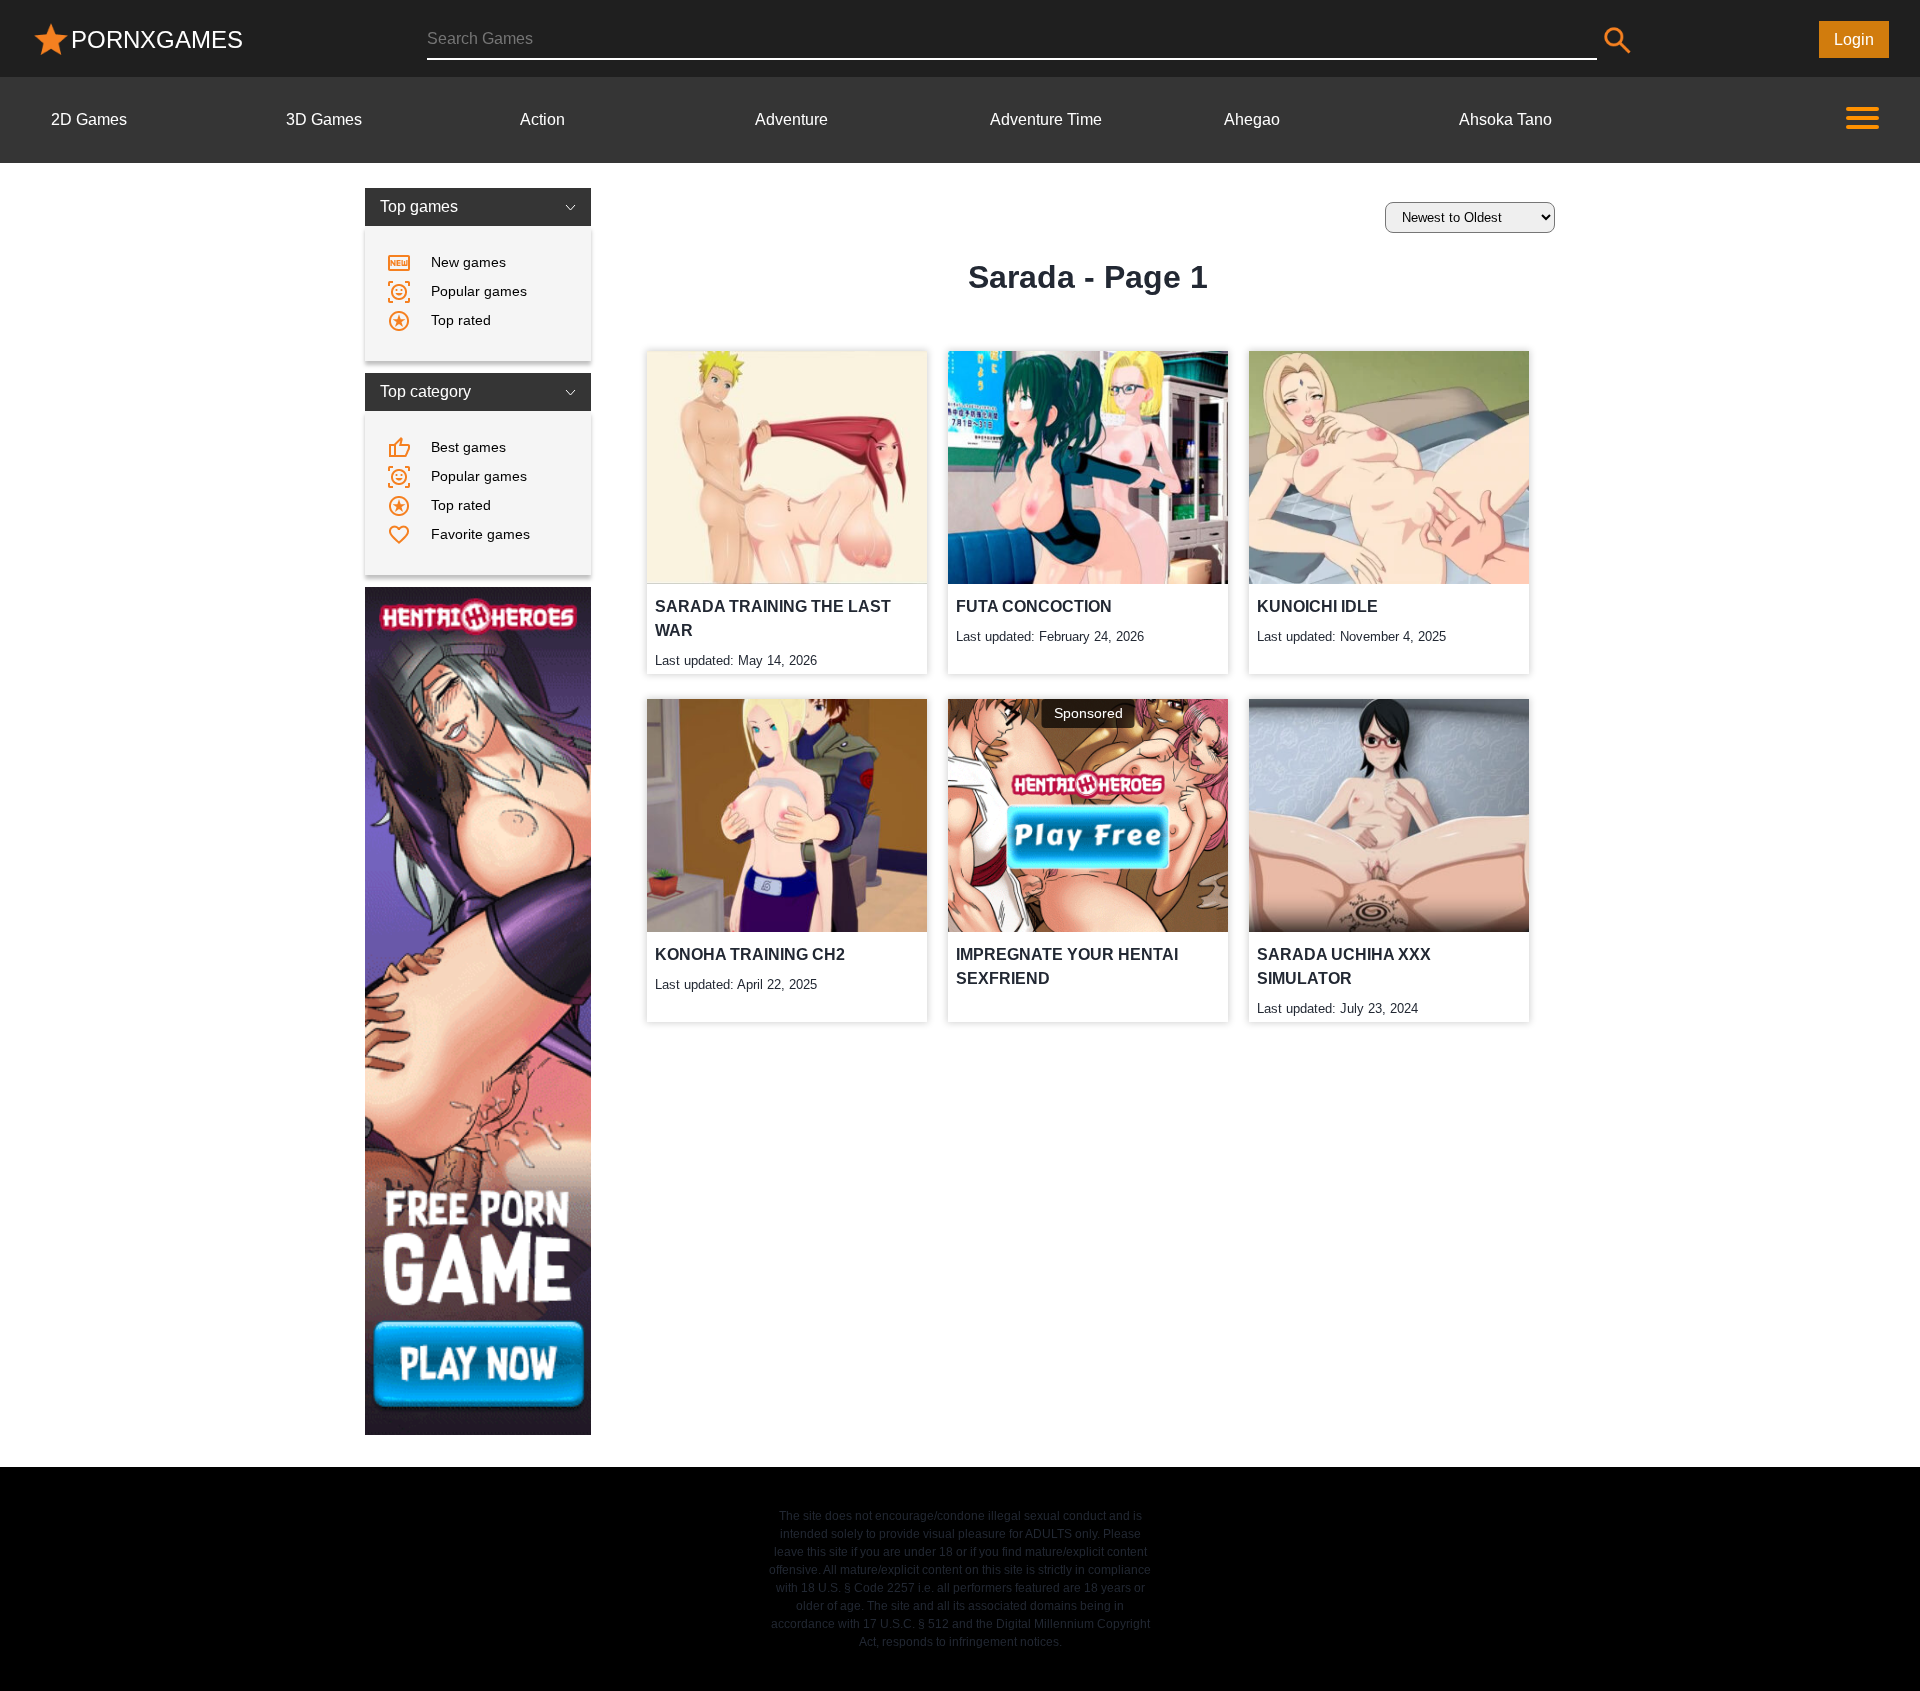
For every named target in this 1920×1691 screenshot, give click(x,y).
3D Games (324, 119)
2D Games (89, 119)
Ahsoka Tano (1505, 119)
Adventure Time (1046, 119)
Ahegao (1252, 119)
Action (542, 119)
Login (1854, 39)
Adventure (791, 119)
